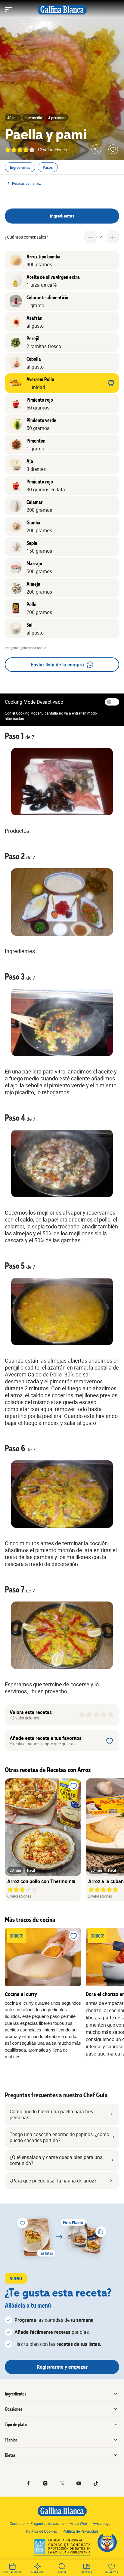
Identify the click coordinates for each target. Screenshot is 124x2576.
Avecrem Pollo (40, 379)
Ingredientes (20, 167)
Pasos (48, 167)
